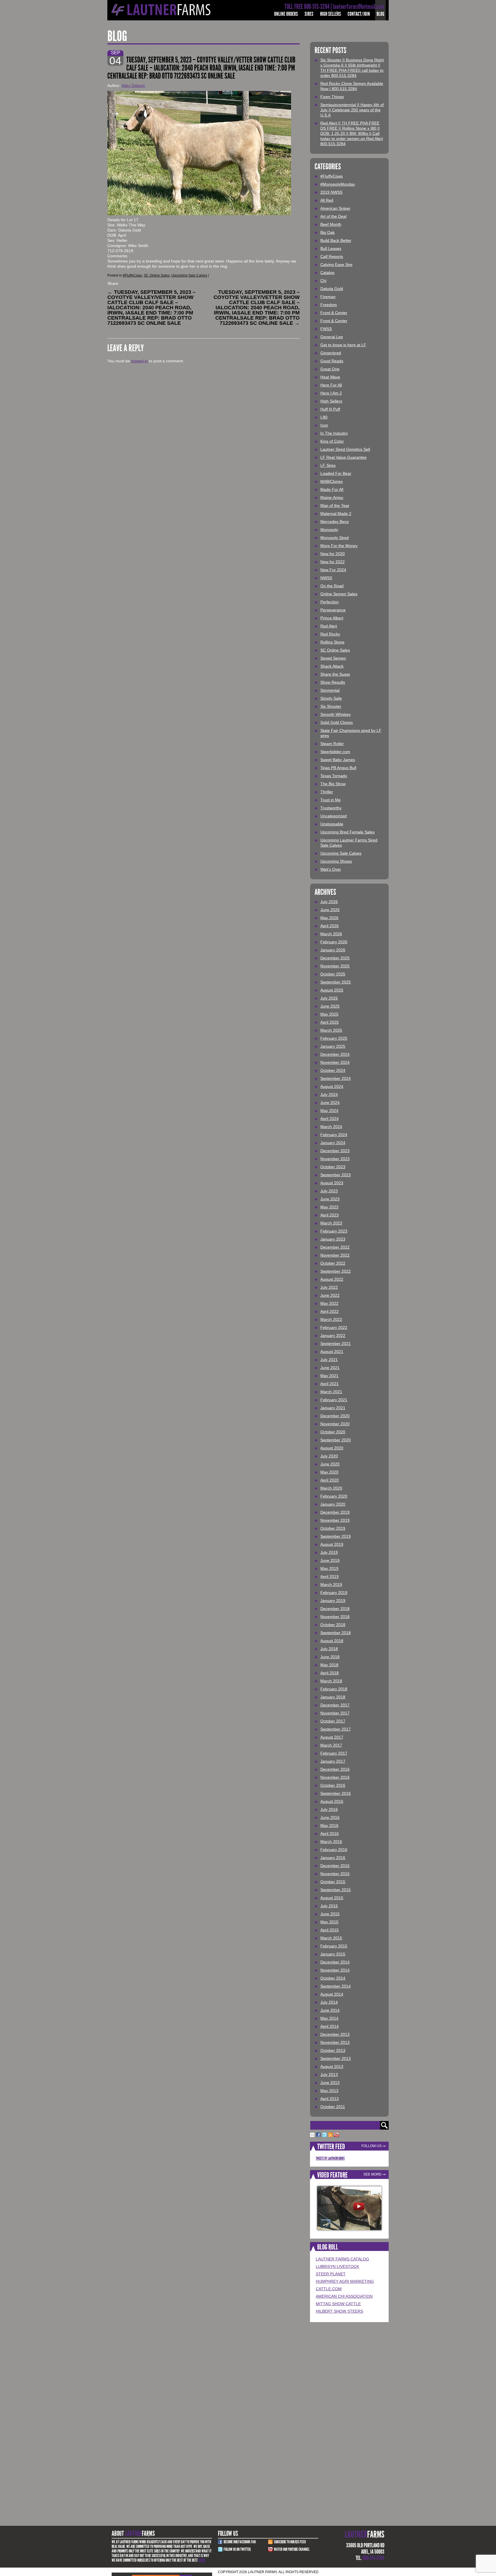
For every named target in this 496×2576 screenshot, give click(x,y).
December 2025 (335, 958)
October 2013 (333, 2050)
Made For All (332, 489)
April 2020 (330, 1480)
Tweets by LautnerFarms (330, 2158)
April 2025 (330, 1022)
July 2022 (329, 1287)
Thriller (327, 792)
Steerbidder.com (335, 752)
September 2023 (336, 1175)
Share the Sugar (335, 674)
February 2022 (334, 1327)
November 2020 (335, 1424)
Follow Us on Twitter (237, 2549)
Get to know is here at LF (343, 345)
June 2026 (330, 910)
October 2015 (333, 1882)
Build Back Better (336, 240)
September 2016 (336, 1793)
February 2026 (334, 942)
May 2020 (329, 1472)
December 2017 (335, 1705)
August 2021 (332, 1352)
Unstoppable (332, 824)
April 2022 (330, 1311)
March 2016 (331, 1842)
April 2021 (330, 1384)
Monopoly (329, 530)
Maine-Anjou (332, 497)
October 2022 (333, 1263)
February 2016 (334, 1850)
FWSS (326, 329)
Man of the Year (335, 506)
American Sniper (335, 208)
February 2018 (334, 1689)
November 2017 (335, 1713)
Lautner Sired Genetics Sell (345, 449)
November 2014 (335, 1970)
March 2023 (331, 1223)
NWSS (326, 578)
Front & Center (334, 313)
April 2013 (330, 2099)
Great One (330, 369)
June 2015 (330, 1914)
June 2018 (330, 1657)
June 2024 (330, 1103)
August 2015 (332, 1898)
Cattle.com (329, 2289)
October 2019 (333, 1528)
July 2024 (329, 1094)
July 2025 (329, 998)
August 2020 (332, 1448)
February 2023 (334, 1231)
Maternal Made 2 (336, 514)
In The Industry (334, 433)
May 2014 (329, 2018)
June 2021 (330, 1368)
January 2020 (333, 1504)
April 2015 (330, 1930)
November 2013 (335, 2042)
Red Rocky (330, 634)
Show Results (333, 682)
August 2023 (332, 1183)
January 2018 (333, 1697)
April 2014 (330, 2026)
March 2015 (331, 1938)
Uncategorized (334, 816)
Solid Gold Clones (337, 722)
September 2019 (336, 1536)
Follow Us (371, 2146)
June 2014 (330, 2010)
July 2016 (329, 1809)
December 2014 (335, 1962)
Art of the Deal (333, 216)
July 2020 (329, 1456)
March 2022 (331, 1319)
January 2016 (333, 1858)
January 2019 (333, 1601)
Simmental (330, 690)
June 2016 (330, 1817)
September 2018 (336, 1633)
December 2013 (335, 2034)
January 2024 (333, 1143)
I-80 (324, 417)
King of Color (332, 441)
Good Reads (332, 361)
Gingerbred (331, 353)
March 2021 (331, 1392)
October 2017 (333, 1721)
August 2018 (332, 1641)
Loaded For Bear (336, 473)
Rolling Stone (332, 642)
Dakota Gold (332, 289)
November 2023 (335, 1159)
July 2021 (329, 1360)
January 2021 (333, 1408)
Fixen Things (332, 97)
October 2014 (333, 1978)
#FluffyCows (132, 275)
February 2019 (334, 1593)
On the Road (332, 586)
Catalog (327, 273)
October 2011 (333, 2107)
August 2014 (332, 1994)
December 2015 (335, 1866)
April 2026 (330, 926)
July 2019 (329, 1552)
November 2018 (335, 1617)
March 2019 (331, 1585)
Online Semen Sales (339, 594)
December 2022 (335, 1247)
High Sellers (331, 14)
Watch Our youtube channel (292, 2549)
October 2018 (333, 1625)
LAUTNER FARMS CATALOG (342, 2259)
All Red (327, 200)
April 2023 (330, 1215)
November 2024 (335, 1062)
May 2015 (329, 1922)
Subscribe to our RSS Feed (290, 2542)
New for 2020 (333, 554)
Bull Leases (331, 248)
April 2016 (330, 1834)
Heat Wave (330, 377)
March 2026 (331, 934)
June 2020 (330, 1464)
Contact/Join (359, 14)
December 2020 (335, 1416)
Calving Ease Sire (336, 265)
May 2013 (329, 2091)
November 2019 (335, 1520)
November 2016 (335, 1777)
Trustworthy (331, 808)
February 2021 (334, 1400)
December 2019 (335, 1512)
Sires (309, 14)
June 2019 (330, 1560)
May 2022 (329, 1303)
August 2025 (332, 990)
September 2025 (336, 982)
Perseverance (333, 610)
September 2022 (336, 1271)
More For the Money (339, 546)
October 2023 (333, 1167)
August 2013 (332, 2066)
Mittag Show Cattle (338, 2304)
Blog (380, 14)
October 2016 (333, 1785)
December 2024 (335, 1054)
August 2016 (332, 1801)
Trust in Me (331, 800)
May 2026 (329, 918)
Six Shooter (331, 706)
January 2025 (333, 1046)
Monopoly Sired (335, 538)
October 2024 (333, 1070)
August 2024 (332, 1086)
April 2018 (330, 1673)
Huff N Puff (330, 409)
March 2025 (331, 1030)
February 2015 (334, 1946)
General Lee (332, 337)
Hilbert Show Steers (339, 2311)
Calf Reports (332, 256)
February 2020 (334, 1496)
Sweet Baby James (338, 760)
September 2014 (336, 1986)
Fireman (328, 297)
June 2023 (330, 1199)
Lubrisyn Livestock (337, 2266)
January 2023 (333, 1239)
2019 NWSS (331, 192)
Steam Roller (332, 744)
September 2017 (336, 1729)
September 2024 (336, 1078)
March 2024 (331, 1127)
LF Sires (328, 465)
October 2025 (333, 974)
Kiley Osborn (133, 85)
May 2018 (329, 1665)
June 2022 (330, 1295)
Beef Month (331, 224)
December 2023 (335, 1151)
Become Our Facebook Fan (240, 2542)
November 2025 (335, 966)
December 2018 (335, 1609)
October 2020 (333, 1432)
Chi (323, 281)
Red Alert (329, 626)
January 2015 (333, 1954)
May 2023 (329, 1207)
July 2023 (329, 1191)
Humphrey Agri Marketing (345, 2281)
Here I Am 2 (331, 393)
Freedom (329, 305)
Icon (324, 425)
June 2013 (330, 2083)
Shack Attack (332, 666)
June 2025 (330, 1006)
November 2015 (335, 1874)
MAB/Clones (332, 481)
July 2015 (329, 1906)
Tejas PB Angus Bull (338, 768)
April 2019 (330, 1576)
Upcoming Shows (336, 861)
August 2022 (332, 1279)
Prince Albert (332, 618)
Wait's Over (331, 869)
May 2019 (329, 1568)
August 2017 (332, 1737)
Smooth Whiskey (336, 714)
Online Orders (286, 14)
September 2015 (336, 1890)
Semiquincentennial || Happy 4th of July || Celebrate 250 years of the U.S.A (352, 110)
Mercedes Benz (335, 522)
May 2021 (329, 1376)
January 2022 (333, 1335)
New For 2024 (333, 570)
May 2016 (329, 1825)
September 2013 (336, 2058)
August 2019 (332, 1544)
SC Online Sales (157, 275)
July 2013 (329, 2075)
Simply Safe (331, 698)
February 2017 (334, 1753)
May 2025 (329, 1014)
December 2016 (335, 1769)
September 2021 (336, 1344)
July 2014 (329, 2002)
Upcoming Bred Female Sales (347, 832)
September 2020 (336, 1440)
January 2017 (333, 1761)
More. (202, 2560)
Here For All (331, 385)
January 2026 (333, 950)
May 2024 (329, 1111)
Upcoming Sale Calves (189, 275)
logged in (139, 361)
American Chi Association (344, 2296)
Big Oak (328, 232)
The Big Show (333, 784)
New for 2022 (333, 562)
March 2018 (331, 1681)
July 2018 (329, 1649)
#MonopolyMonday (338, 184)
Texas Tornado (334, 776)
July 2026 (329, 902)
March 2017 (331, 1745)
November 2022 (335, 1255)
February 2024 (334, 1135)
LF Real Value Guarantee (343, 457)
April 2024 (330, 1119)
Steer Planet (331, 2274)
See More (372, 2174)
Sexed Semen (333, 658)
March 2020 (331, 1488)
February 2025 (334, 1038)
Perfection (330, 602)
